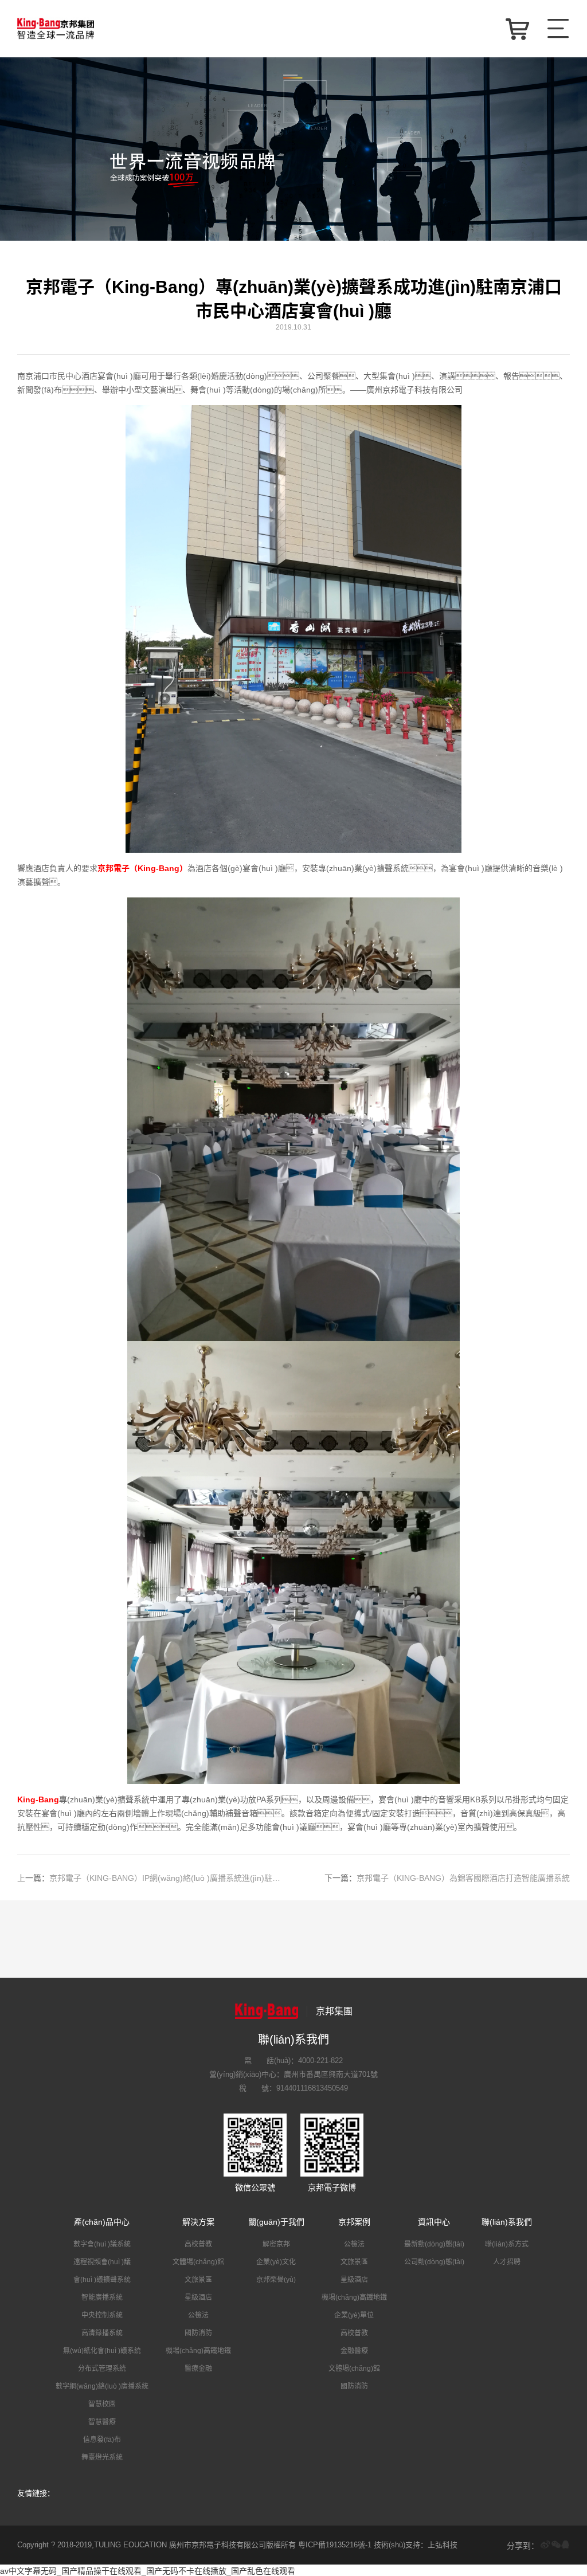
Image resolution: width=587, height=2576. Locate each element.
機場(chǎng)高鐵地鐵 (198, 2351)
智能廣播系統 (102, 2297)
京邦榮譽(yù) (276, 2280)
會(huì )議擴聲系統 (102, 2280)
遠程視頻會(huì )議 (102, 2262)
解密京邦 (276, 2244)
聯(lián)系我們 (507, 2222)
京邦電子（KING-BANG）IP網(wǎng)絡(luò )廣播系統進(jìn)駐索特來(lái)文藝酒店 (152, 1878)
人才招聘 (507, 2262)
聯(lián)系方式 (507, 2244)
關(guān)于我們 (276, 2222)
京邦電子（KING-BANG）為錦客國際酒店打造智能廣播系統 (447, 1878)
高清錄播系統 (102, 2333)
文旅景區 (198, 2280)
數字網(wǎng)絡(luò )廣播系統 (102, 2386)
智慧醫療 (102, 2422)
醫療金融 (198, 2369)
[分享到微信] (556, 2545)
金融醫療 (354, 2351)
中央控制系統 (102, 2315)
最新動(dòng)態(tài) (434, 2244)
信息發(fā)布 (102, 2440)
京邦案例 (354, 2222)
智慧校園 (102, 2404)
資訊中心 (434, 2222)
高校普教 (198, 2244)
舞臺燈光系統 (102, 2457)
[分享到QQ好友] (565, 2545)
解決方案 (198, 2222)
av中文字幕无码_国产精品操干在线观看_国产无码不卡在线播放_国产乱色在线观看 (148, 2571)
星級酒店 (198, 2297)
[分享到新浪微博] (545, 2545)
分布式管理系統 (102, 2369)
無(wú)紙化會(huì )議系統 (102, 2351)
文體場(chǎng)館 (198, 2262)
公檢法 (198, 2315)
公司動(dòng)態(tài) (434, 2262)
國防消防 (198, 2333)
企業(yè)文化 (276, 2262)
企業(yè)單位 (354, 2315)
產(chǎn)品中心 (102, 2222)
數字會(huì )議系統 (102, 2244)
